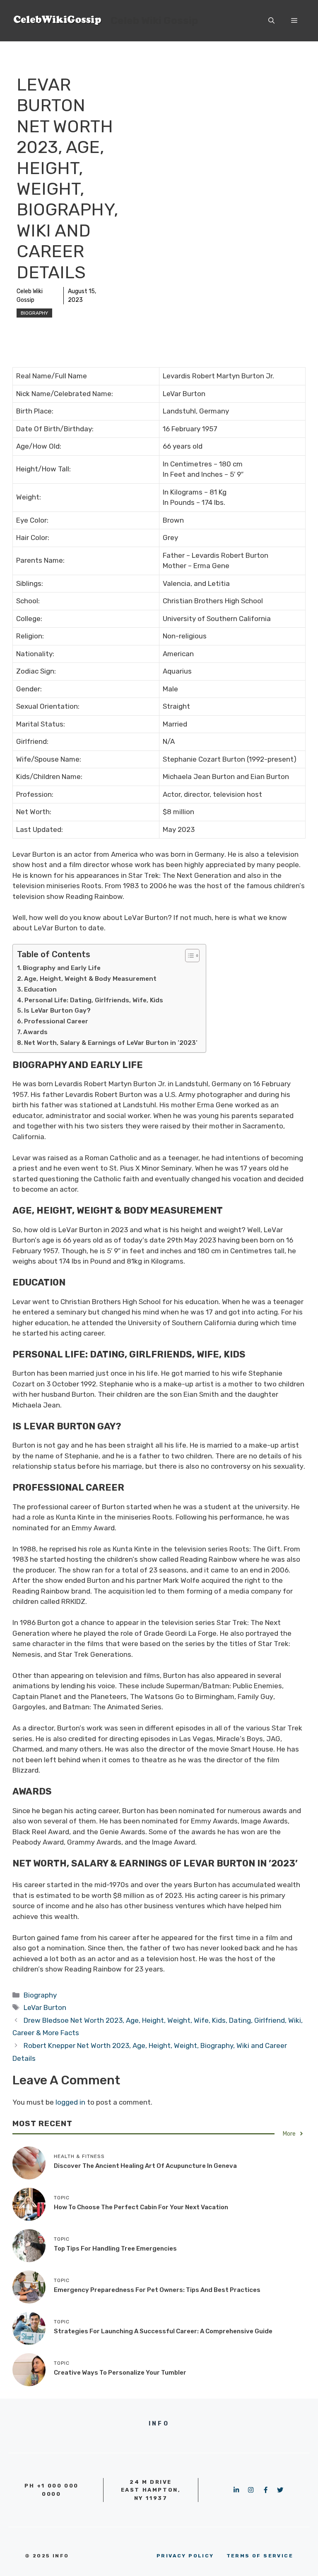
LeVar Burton (45, 2007)
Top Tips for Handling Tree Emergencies (115, 2249)
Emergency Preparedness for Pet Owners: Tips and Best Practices (157, 2290)
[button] (271, 21)
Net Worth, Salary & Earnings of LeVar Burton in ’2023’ (111, 1043)
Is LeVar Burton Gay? (57, 1011)
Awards (35, 1032)
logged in (70, 2102)
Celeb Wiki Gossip (154, 20)
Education (40, 989)
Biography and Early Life (62, 968)
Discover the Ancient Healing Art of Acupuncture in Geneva (145, 2166)
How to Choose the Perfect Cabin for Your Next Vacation (141, 2207)
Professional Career (56, 1021)
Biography (34, 313)
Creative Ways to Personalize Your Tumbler (120, 2373)
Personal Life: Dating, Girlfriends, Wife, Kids (94, 1000)
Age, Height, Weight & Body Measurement (90, 979)
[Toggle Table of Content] (188, 956)
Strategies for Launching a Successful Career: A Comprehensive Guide (163, 2331)
